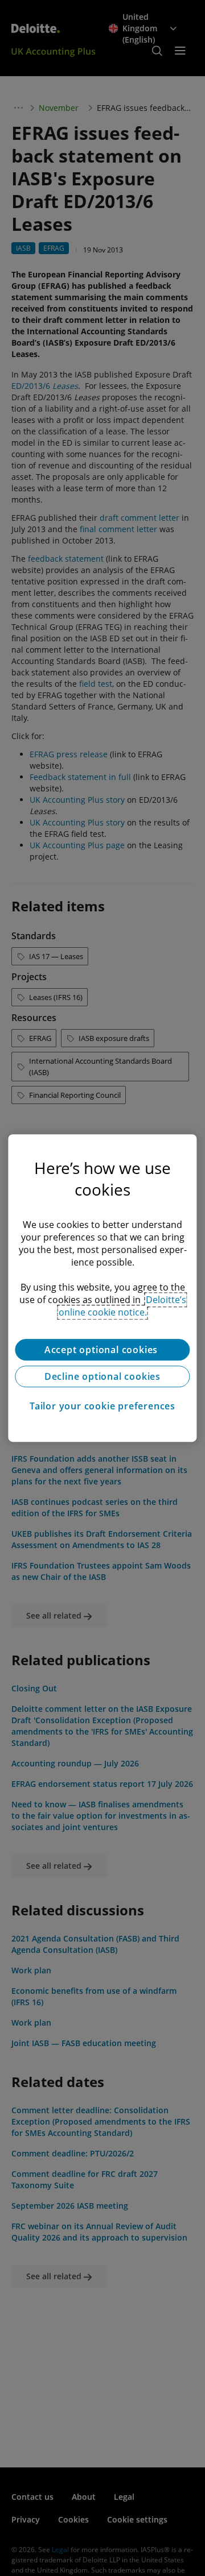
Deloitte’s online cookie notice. (122, 1306)
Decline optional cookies (102, 1376)
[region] (102, 1288)
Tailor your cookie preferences (102, 1406)
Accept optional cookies (102, 1350)
